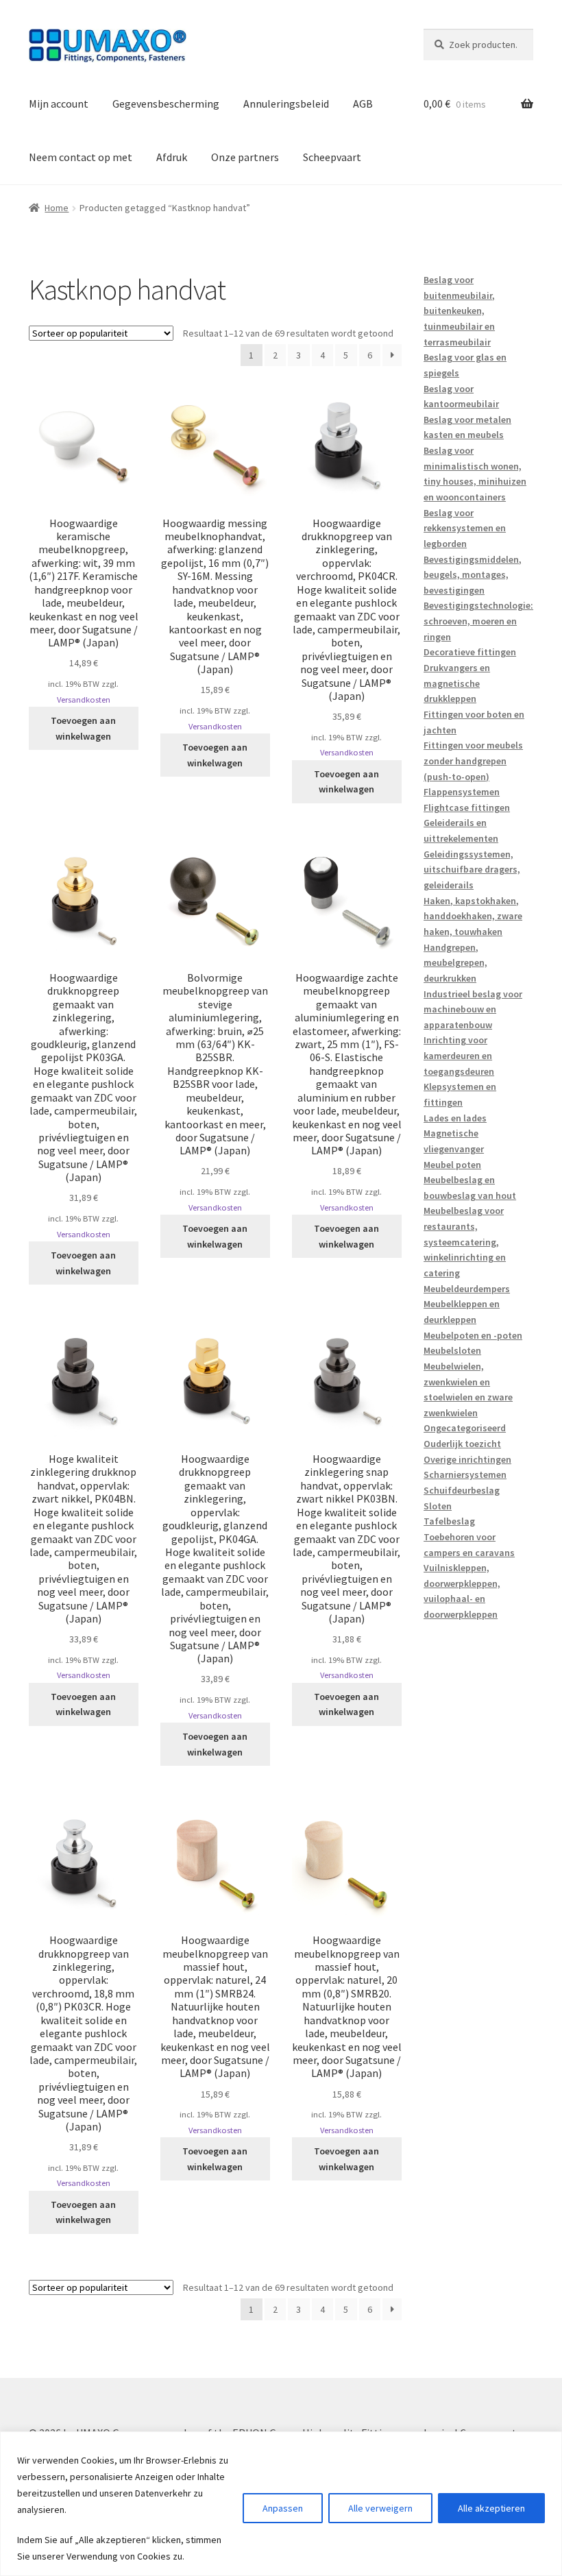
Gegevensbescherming (166, 104)
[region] (281, 2504)
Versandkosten (84, 700)
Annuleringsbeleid (286, 104)
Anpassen (283, 2508)
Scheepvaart (332, 157)
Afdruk (172, 157)
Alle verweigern (380, 2508)
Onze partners (245, 157)
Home (57, 208)
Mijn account (59, 104)
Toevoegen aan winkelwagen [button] (83, 728)
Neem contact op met (81, 157)
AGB (363, 104)
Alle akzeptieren (491, 2508)
